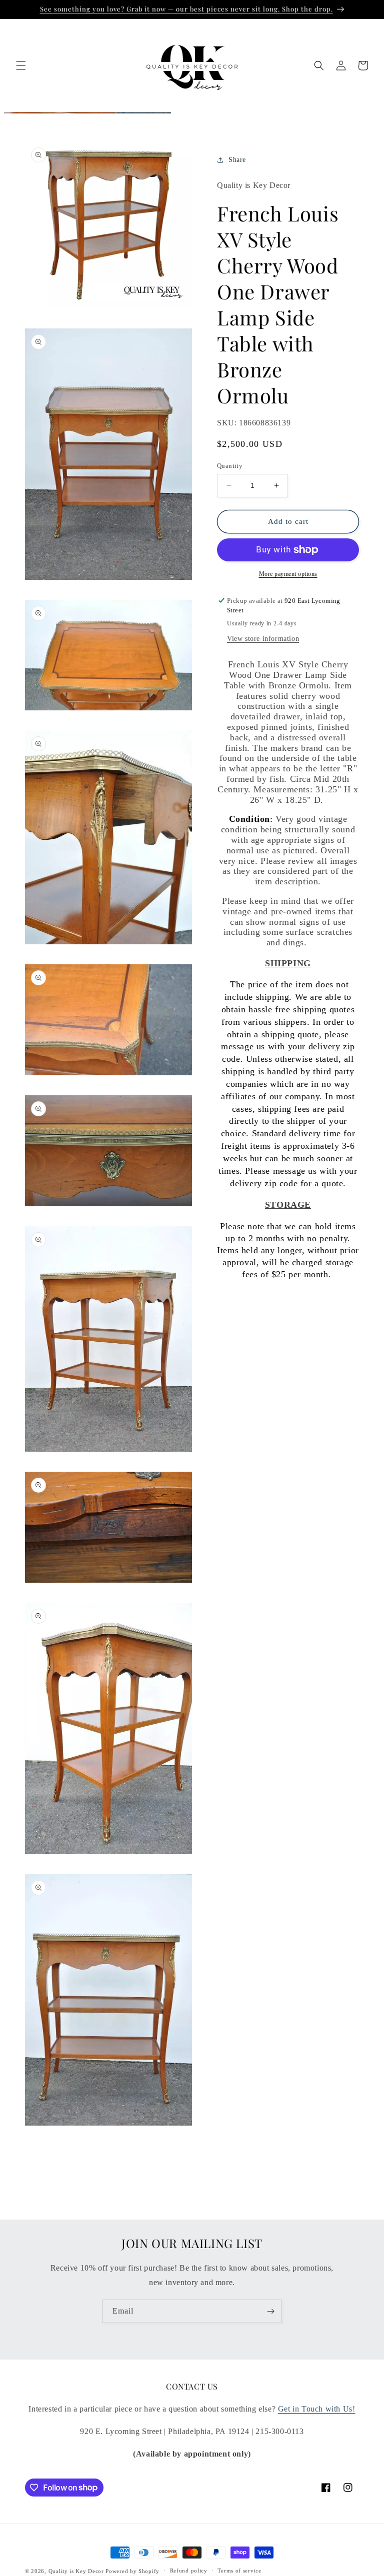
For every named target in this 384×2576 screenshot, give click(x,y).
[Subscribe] (270, 2311)
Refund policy (189, 2571)
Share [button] (237, 160)
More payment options (288, 574)
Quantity (230, 466)
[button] (21, 65)
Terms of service (239, 2571)
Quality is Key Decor (76, 2571)
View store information (263, 639)
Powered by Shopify (132, 2571)
